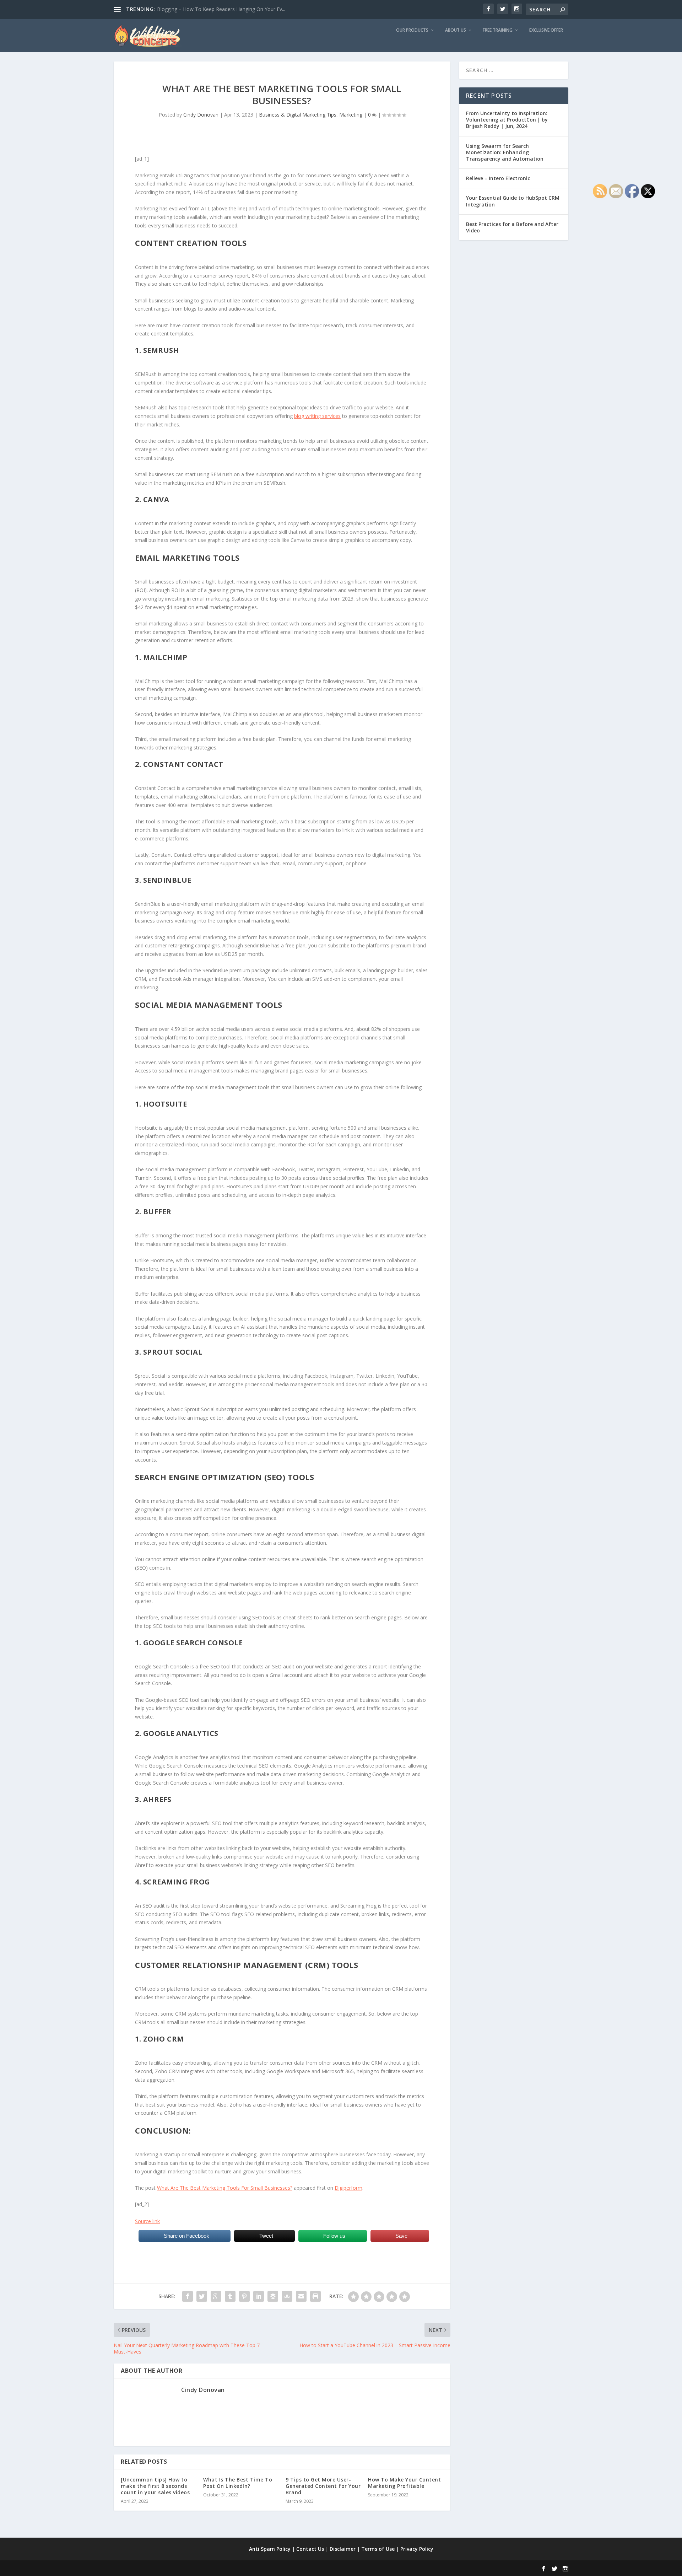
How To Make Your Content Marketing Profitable (404, 2483)
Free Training (498, 30)
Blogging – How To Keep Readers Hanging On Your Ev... (221, 9)
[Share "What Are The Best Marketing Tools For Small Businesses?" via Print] (315, 2296)
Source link (147, 2221)
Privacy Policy (417, 2549)
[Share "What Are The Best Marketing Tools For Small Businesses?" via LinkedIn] (259, 2296)
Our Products (412, 30)
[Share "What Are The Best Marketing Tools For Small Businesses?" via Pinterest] (244, 2296)
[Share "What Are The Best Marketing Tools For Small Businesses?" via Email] (301, 2296)
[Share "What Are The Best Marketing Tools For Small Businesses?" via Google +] (216, 2296)
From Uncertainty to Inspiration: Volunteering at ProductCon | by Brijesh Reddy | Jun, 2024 (507, 120)
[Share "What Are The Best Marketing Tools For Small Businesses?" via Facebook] (188, 2296)
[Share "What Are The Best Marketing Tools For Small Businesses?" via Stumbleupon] (287, 2296)
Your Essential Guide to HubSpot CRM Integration (513, 201)
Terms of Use (378, 2549)
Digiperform (348, 2188)
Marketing (351, 115)
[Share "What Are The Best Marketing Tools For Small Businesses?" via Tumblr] (230, 2296)
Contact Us (310, 2549)
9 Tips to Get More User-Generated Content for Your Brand (323, 2486)
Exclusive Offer (546, 30)
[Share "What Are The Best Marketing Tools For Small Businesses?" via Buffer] (273, 2296)
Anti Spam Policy (270, 2549)
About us (456, 30)
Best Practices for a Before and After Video (512, 227)
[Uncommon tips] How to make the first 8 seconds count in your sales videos (155, 2486)
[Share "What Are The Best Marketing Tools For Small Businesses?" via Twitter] (202, 2296)
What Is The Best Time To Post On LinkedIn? (238, 2483)
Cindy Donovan (201, 115)
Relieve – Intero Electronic (498, 178)
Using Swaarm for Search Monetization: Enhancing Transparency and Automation (505, 152)
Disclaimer (343, 2549)
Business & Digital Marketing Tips (298, 115)
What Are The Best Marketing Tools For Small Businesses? (225, 2188)
